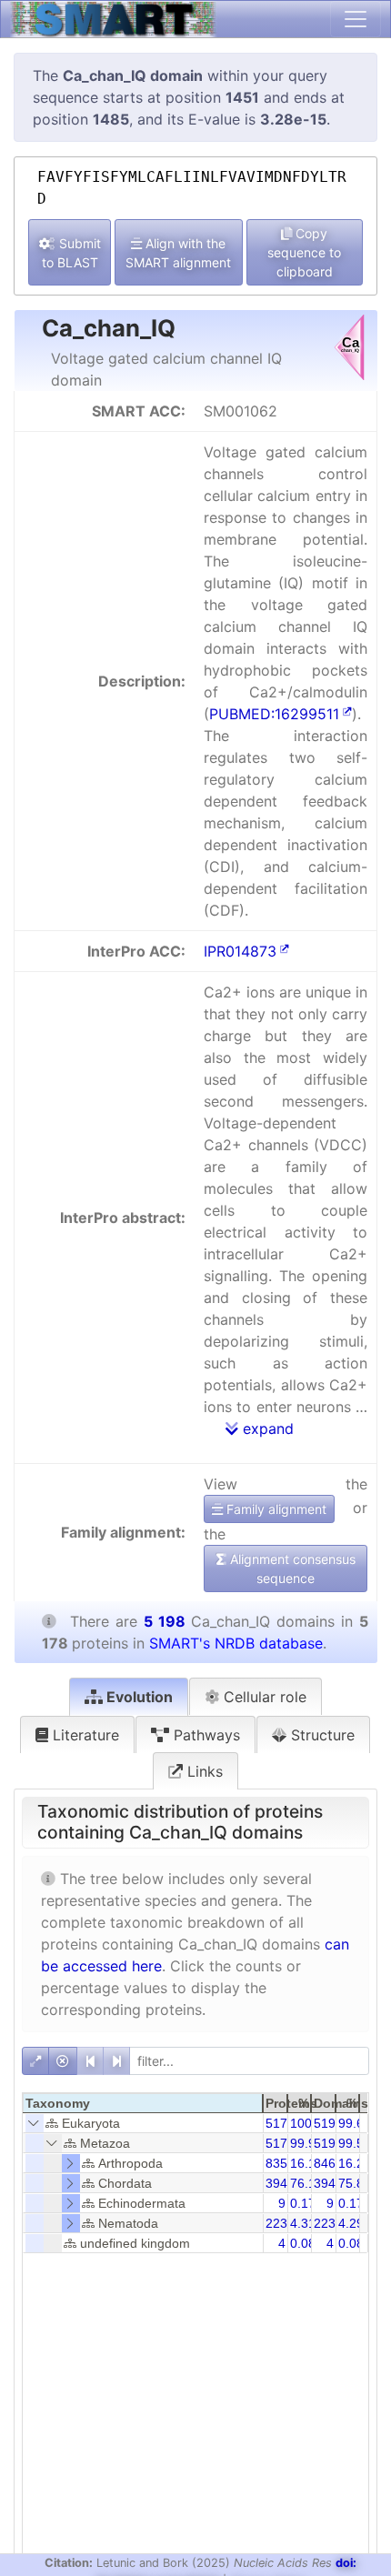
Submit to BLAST (71, 253)
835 (276, 2163)
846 (325, 2163)
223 (276, 2223)
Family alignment (275, 1509)
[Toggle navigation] (356, 19)
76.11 (306, 2183)
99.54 (355, 2143)
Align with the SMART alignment (178, 253)
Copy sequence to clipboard (304, 252)
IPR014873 (240, 951)
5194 (328, 2143)
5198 (328, 2123)
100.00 (310, 2123)
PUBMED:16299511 (274, 714)
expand (266, 1428)
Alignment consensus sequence (291, 1569)
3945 (328, 2183)
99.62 (355, 2123)
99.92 (306, 2143)
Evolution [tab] (138, 1697)
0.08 (303, 2243)
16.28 (355, 2163)
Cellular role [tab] (263, 1697)
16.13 (306, 2163)
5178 (280, 2123)
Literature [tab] (84, 1735)
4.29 (351, 2223)
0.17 (303, 2203)
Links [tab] (203, 1771)
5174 (280, 2143)
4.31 (303, 2223)
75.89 (355, 2183)
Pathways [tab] (205, 1735)
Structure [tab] (321, 1735)
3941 (280, 2183)
